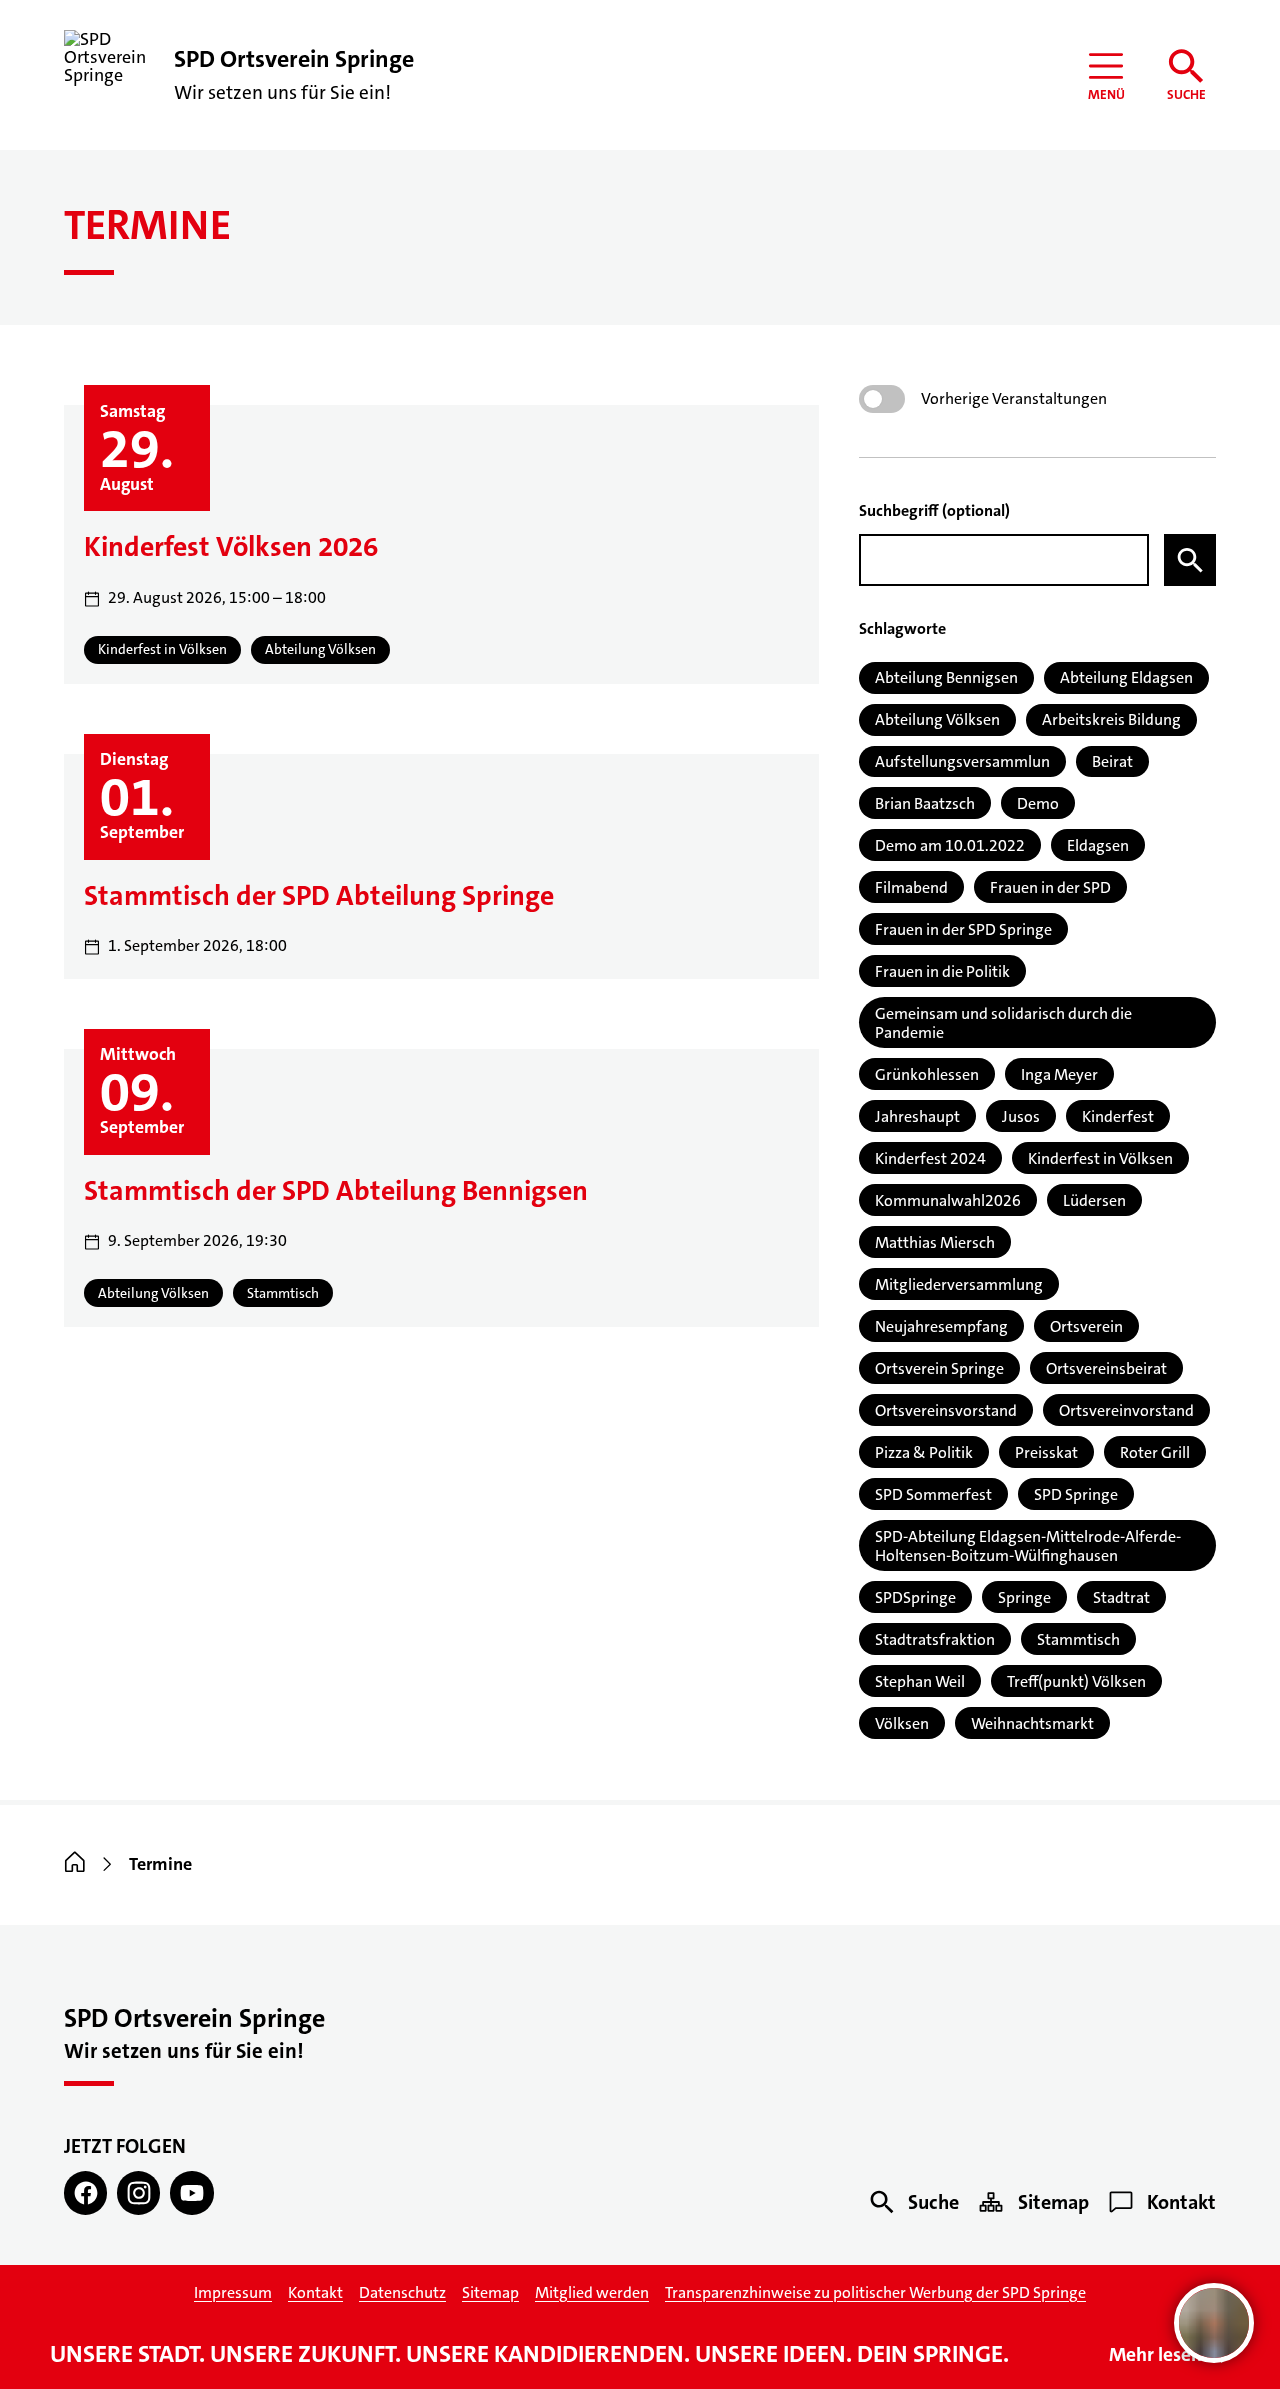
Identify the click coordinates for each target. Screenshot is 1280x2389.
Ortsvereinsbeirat (1106, 1368)
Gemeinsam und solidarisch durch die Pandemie (1003, 1023)
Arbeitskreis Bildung (1111, 719)
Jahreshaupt (917, 1116)
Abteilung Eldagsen (1126, 677)
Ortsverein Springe (939, 1368)
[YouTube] (191, 2192)
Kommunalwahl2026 (948, 1200)
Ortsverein (1086, 1326)
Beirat (1112, 761)
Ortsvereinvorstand (1126, 1410)
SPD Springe (1076, 1494)
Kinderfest (1118, 1116)
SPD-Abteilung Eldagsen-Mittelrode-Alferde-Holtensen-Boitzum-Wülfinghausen (1028, 1546)
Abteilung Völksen (937, 719)
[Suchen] (1190, 560)
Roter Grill (1155, 1452)
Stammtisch (1078, 1639)
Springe (1024, 1597)
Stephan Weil (920, 1681)
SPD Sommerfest (933, 1494)
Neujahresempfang (941, 1326)
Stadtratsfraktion (935, 1639)
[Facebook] (85, 2192)
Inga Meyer (1059, 1074)
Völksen (902, 1723)
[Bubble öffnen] (1214, 2323)
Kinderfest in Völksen (1100, 1158)
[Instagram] (138, 2192)
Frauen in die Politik (942, 971)
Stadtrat (1121, 1597)
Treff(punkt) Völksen (1076, 1681)
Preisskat (1046, 1452)
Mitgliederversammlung (959, 1284)
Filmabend (911, 887)
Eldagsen (1098, 845)
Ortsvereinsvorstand (946, 1410)
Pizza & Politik (924, 1452)
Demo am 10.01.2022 (950, 845)
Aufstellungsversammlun (962, 761)
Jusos (1021, 1116)
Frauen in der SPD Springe (963, 929)
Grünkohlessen (927, 1074)
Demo (1038, 803)
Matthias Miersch (935, 1242)
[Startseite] (75, 1864)
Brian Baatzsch (925, 803)
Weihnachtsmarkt (1032, 1723)
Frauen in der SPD (1050, 887)
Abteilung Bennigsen (946, 677)
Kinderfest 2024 (930, 1158)
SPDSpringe (915, 1597)
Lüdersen (1094, 1200)
